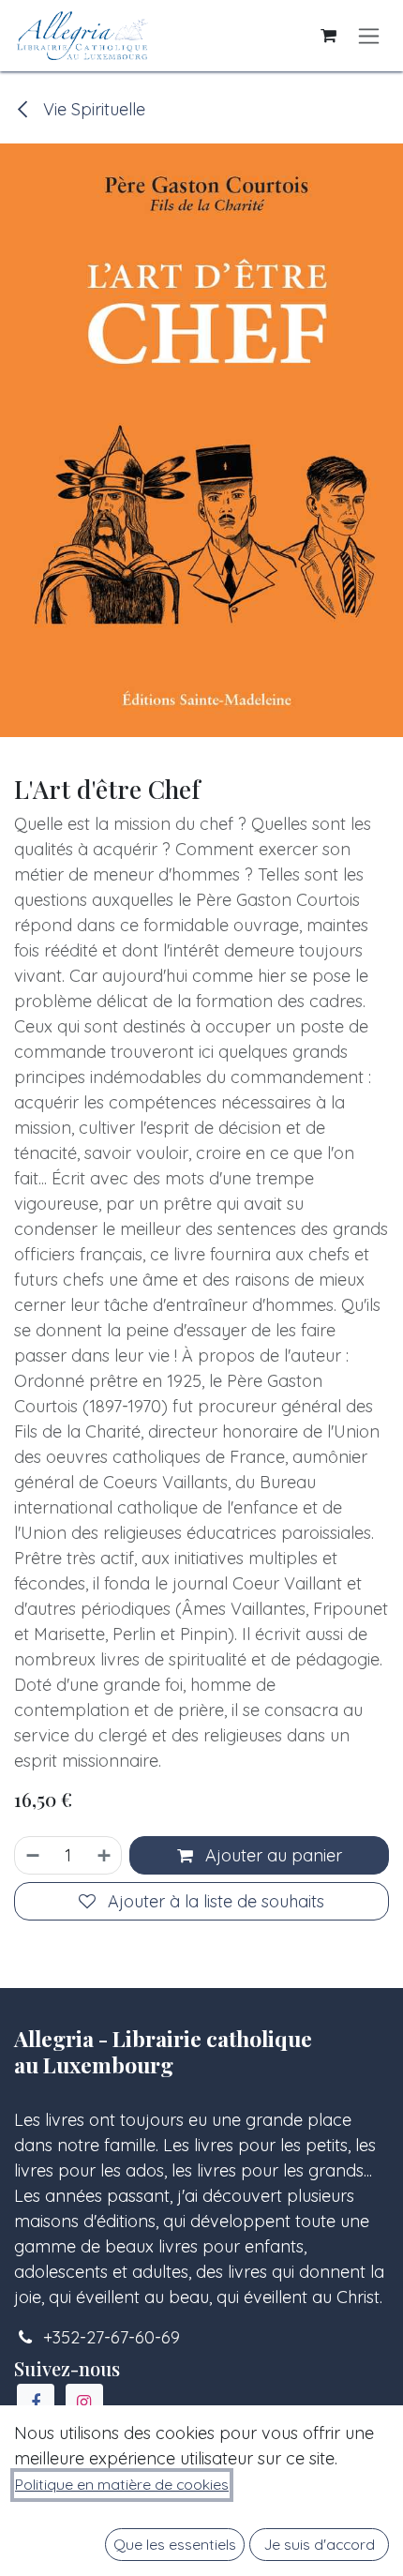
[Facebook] (36, 2403)
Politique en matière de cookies (122, 2484)
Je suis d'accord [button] (320, 2544)
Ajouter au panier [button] (271, 1855)
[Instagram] (84, 2403)
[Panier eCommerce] (328, 36)
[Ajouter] (105, 1855)
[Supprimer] (32, 1855)
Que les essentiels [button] (175, 2544)
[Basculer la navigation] (369, 36)
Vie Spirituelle (92, 109)
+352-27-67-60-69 (112, 2337)
